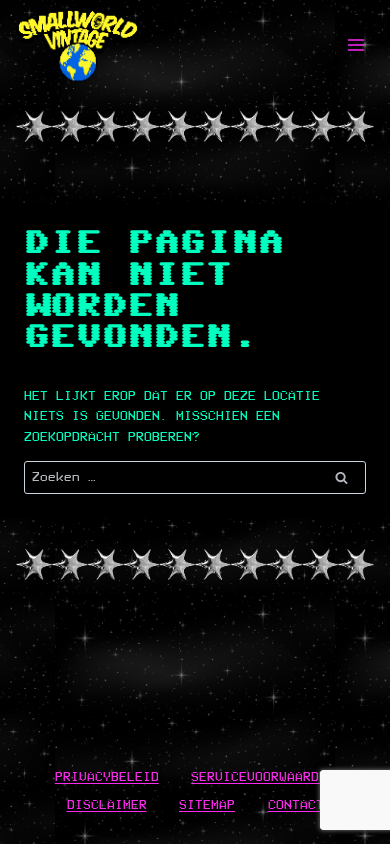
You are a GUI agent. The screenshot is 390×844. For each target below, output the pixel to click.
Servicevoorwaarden (263, 776)
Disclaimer (107, 804)
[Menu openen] (355, 44)
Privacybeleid (107, 776)
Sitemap (207, 804)
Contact (296, 804)
